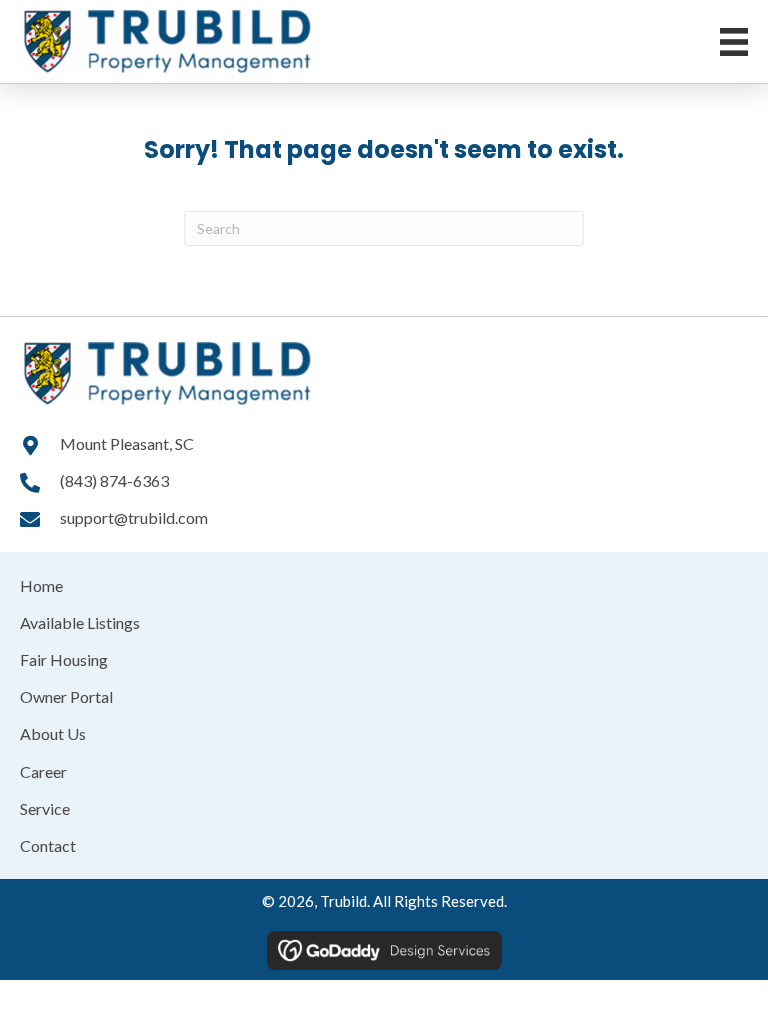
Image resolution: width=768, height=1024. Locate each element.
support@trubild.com (134, 517)
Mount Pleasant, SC (127, 443)
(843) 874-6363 (114, 480)
